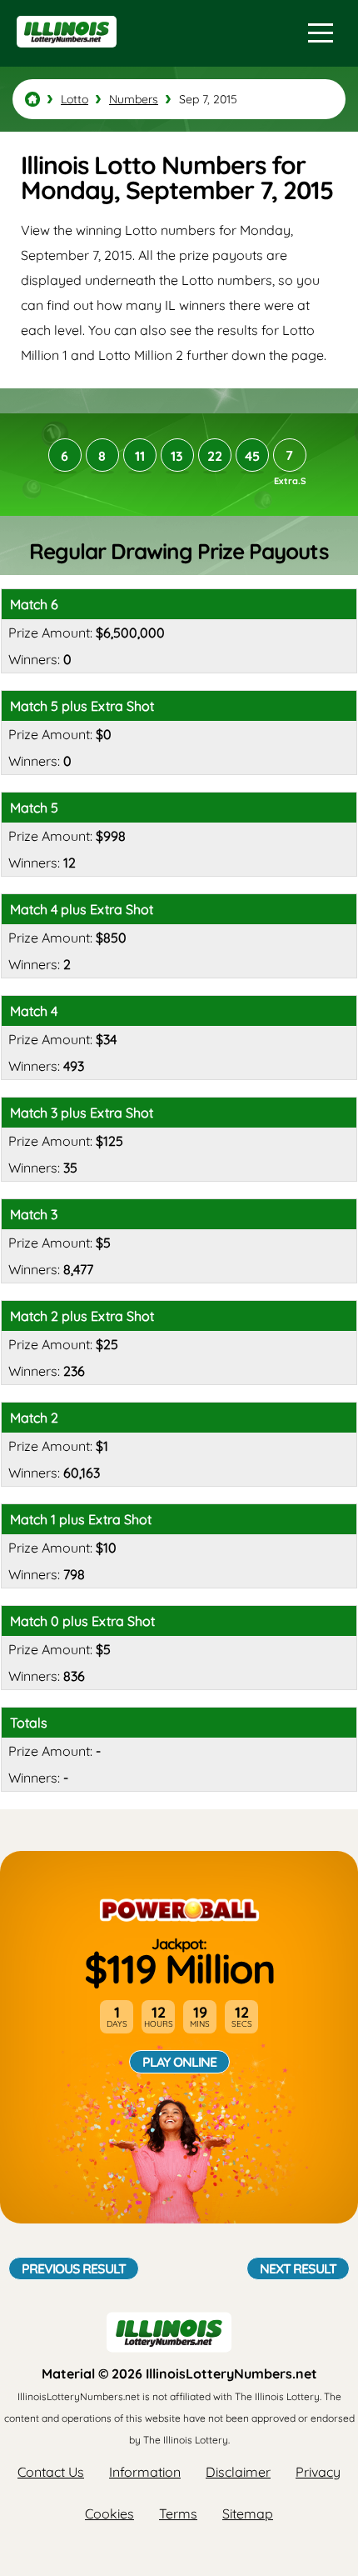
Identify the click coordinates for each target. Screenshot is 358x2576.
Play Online (179, 2062)
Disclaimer (238, 2472)
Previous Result (74, 2268)
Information (145, 2472)
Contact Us (51, 2472)
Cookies (109, 2513)
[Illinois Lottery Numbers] (32, 99)
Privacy (318, 2472)
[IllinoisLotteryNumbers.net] (65, 55)
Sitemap (248, 2513)
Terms (178, 2513)
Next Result (298, 2268)
